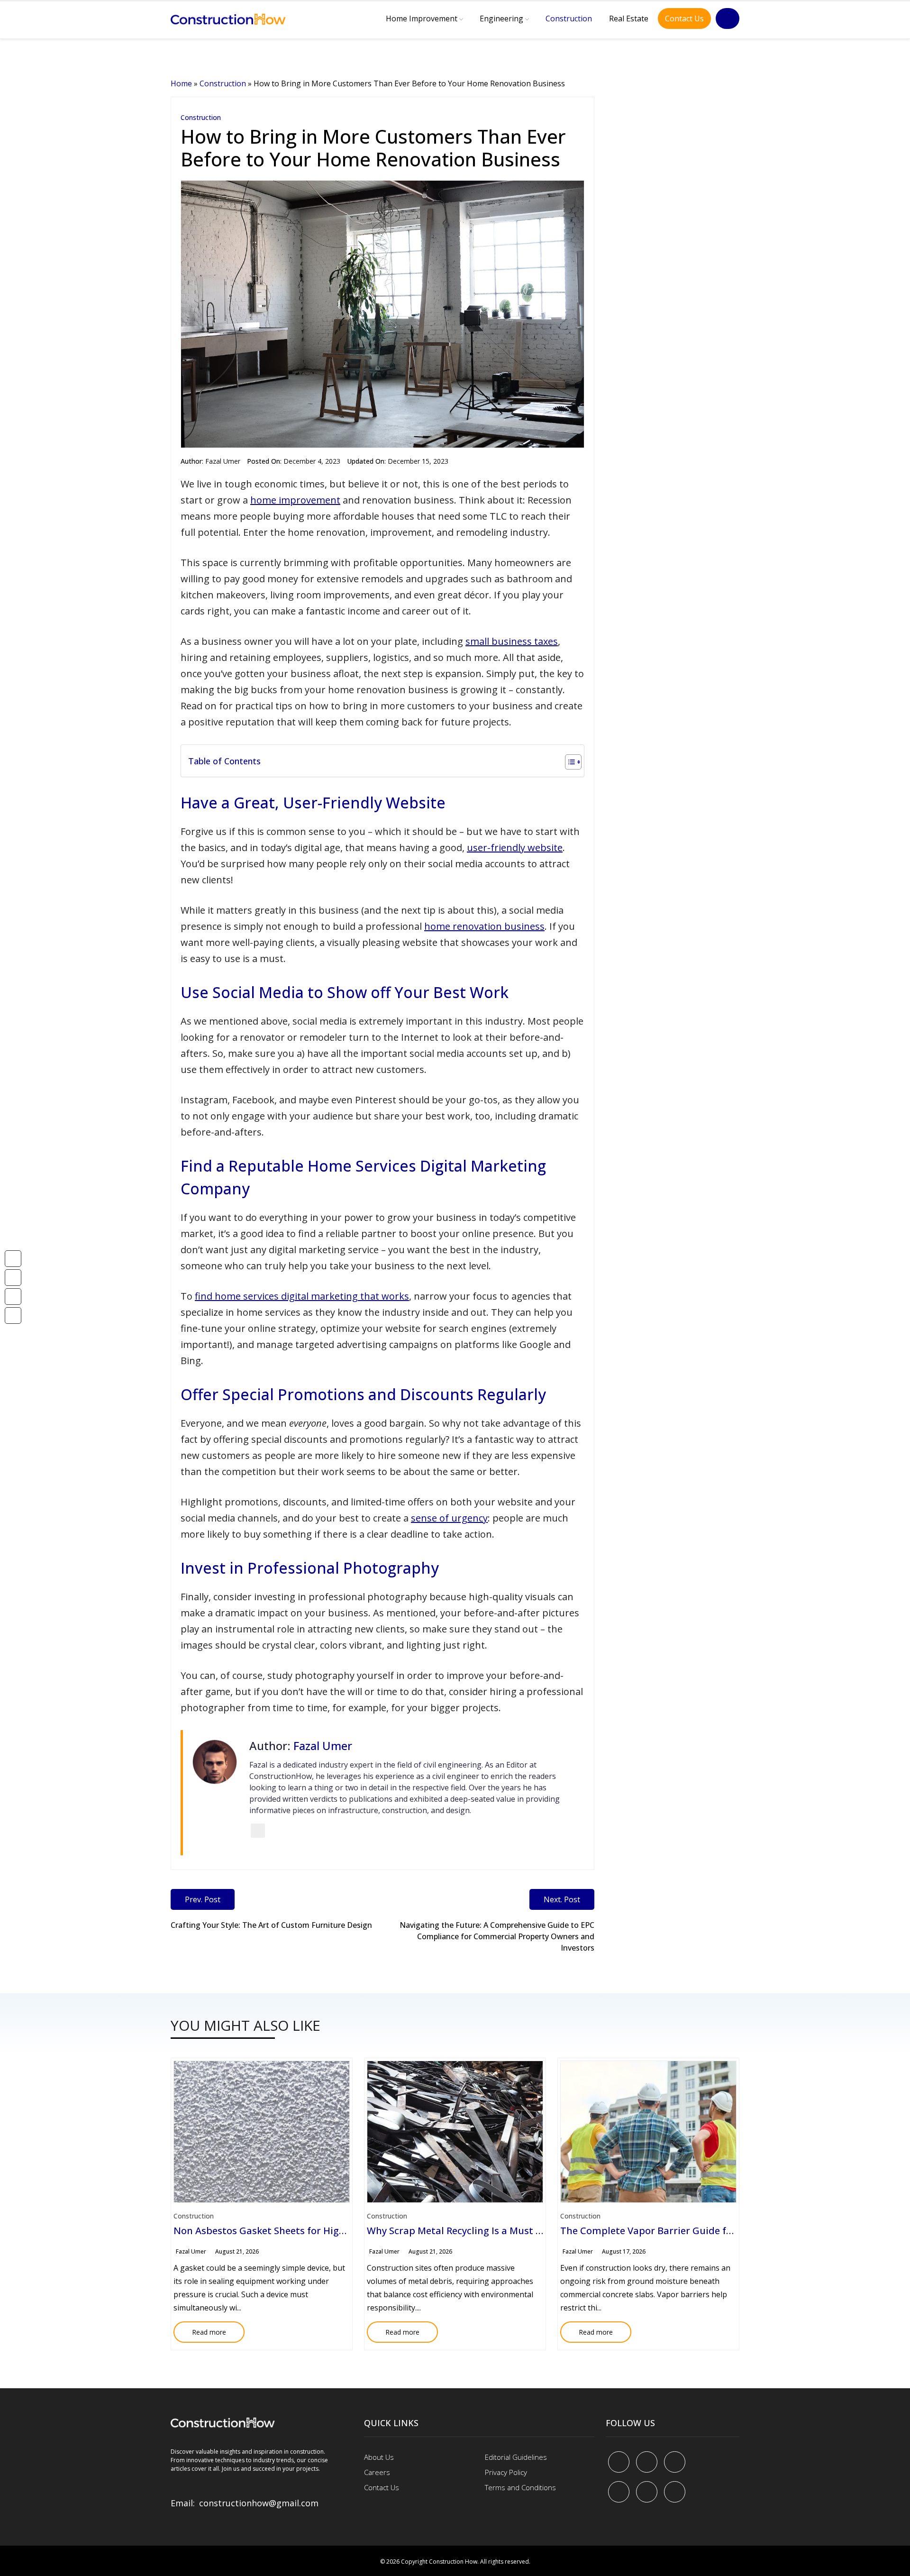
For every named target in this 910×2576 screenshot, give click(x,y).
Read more (200, 2329)
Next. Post (562, 1899)
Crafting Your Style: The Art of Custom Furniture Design (271, 1925)
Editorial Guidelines (516, 2457)
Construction (569, 18)
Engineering (501, 18)
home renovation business (484, 926)
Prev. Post (203, 1899)
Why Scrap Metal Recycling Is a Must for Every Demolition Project (516, 2231)
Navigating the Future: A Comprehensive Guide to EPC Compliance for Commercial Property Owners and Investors (497, 1936)
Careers (377, 2472)
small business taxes (512, 641)
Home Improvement (422, 18)
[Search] (728, 18)
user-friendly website (515, 848)
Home (181, 83)
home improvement (295, 500)
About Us (379, 2457)
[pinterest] (675, 2462)
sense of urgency (449, 1518)
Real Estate (629, 18)
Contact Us (684, 18)
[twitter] (647, 2462)
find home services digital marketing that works (302, 1296)
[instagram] (675, 2492)
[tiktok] (647, 2492)
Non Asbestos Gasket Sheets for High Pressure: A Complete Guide (324, 2231)
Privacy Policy (506, 2472)
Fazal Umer (223, 461)
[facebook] (619, 2462)
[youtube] (619, 2492)
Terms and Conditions (520, 2487)
